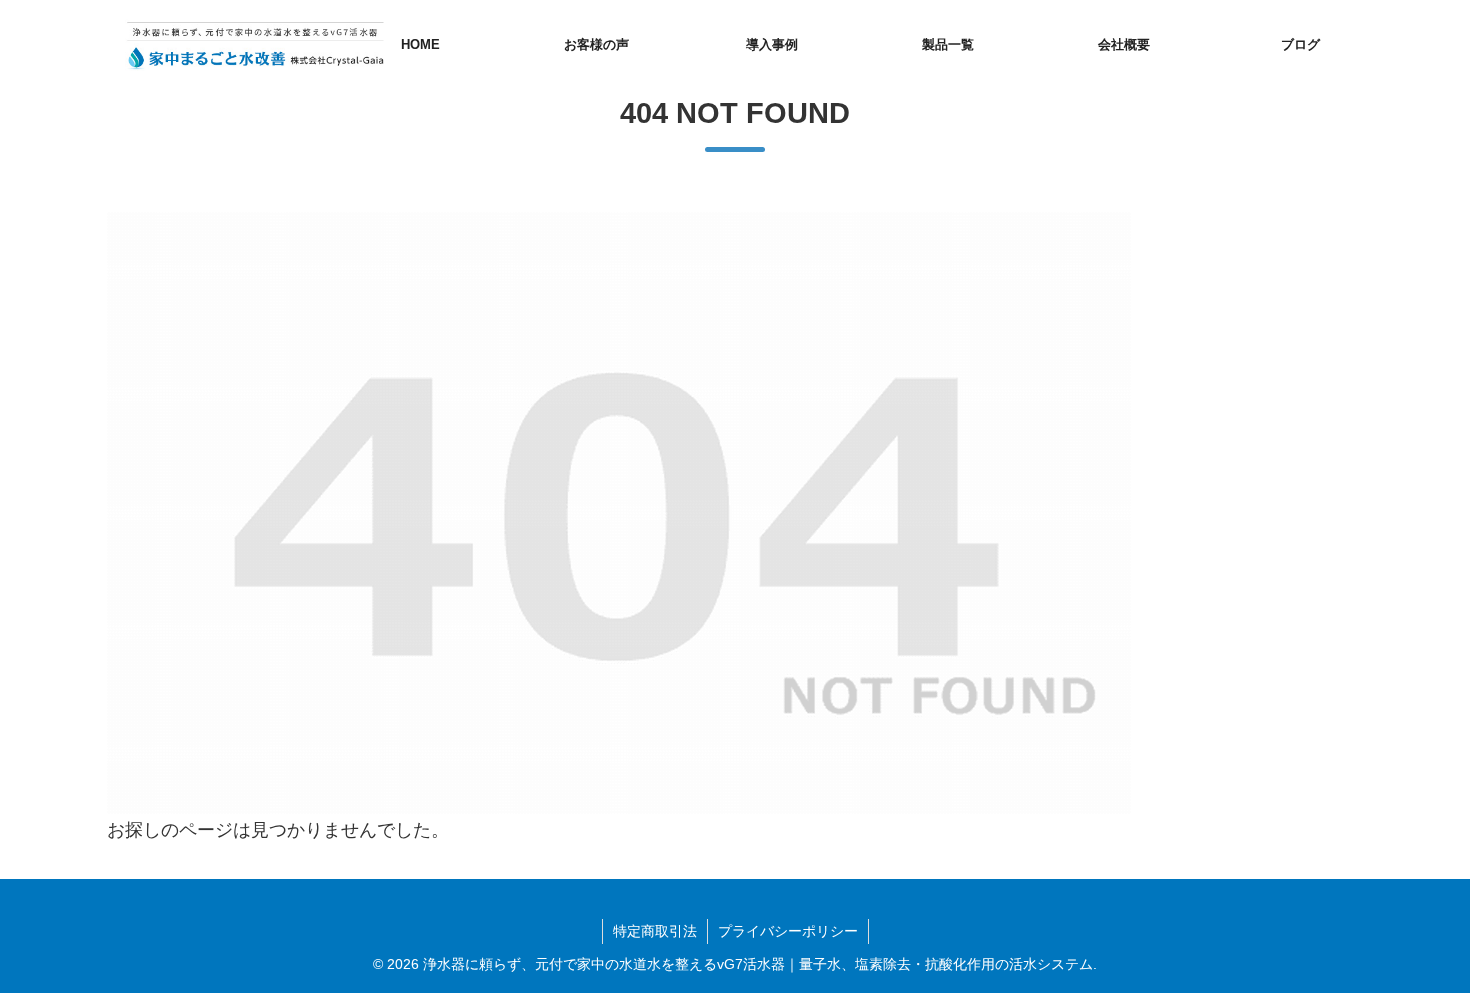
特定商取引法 (655, 931)
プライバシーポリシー (788, 931)
